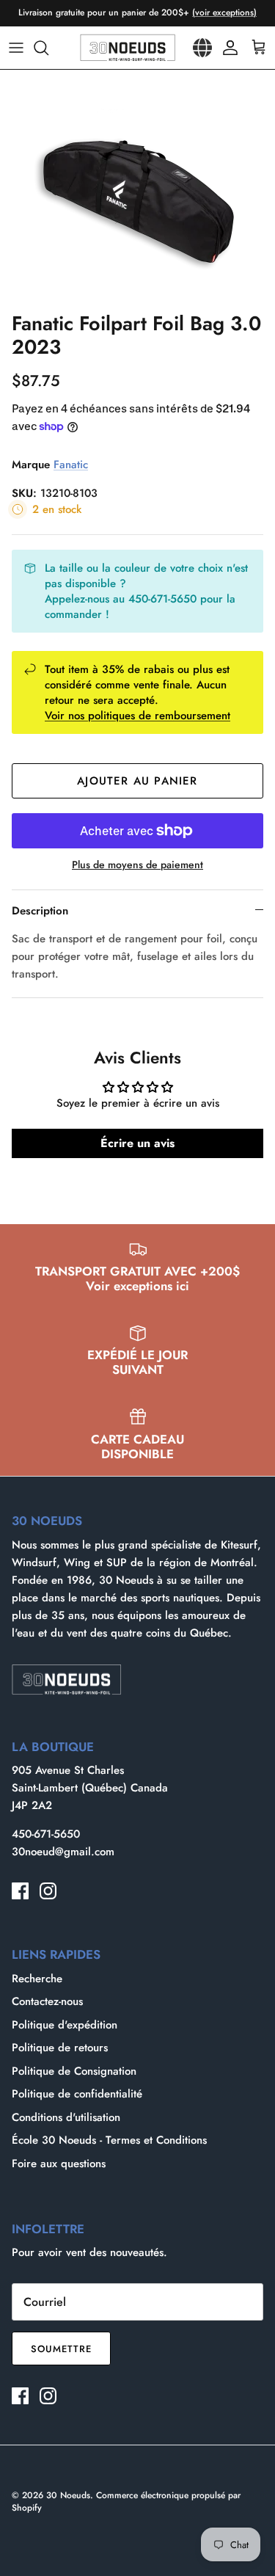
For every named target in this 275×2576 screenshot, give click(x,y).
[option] (137, 187)
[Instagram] (48, 1891)
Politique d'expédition (65, 2025)
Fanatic (71, 465)
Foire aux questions (59, 2164)
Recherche (37, 1979)
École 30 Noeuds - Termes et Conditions (109, 2140)
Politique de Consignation (74, 2071)
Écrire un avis (137, 1143)
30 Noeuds (68, 2495)
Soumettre (61, 2349)
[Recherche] (48, 48)
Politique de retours (60, 2048)
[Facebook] (20, 1891)
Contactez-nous (47, 2001)
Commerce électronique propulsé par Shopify (126, 2502)
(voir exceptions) (224, 12)
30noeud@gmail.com (63, 1852)
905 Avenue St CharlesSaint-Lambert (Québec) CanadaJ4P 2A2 (90, 1788)
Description (40, 911)
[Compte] (227, 48)
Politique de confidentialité (77, 2094)
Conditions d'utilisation (66, 2117)
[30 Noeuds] (128, 48)
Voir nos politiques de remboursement (137, 716)
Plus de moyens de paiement (137, 865)
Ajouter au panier (137, 781)
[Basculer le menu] (16, 48)
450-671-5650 (46, 1834)
